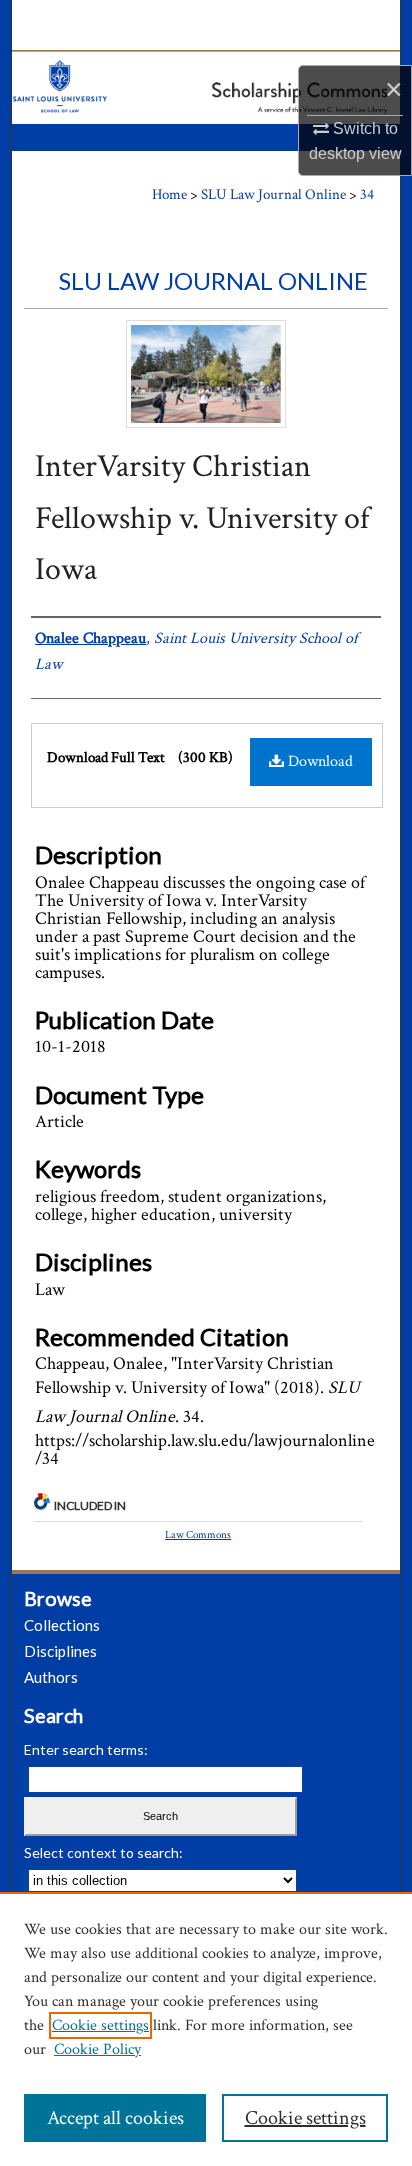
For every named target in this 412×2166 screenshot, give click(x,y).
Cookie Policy (97, 2049)
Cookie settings (100, 2025)
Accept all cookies (115, 2118)
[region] (206, 2029)
